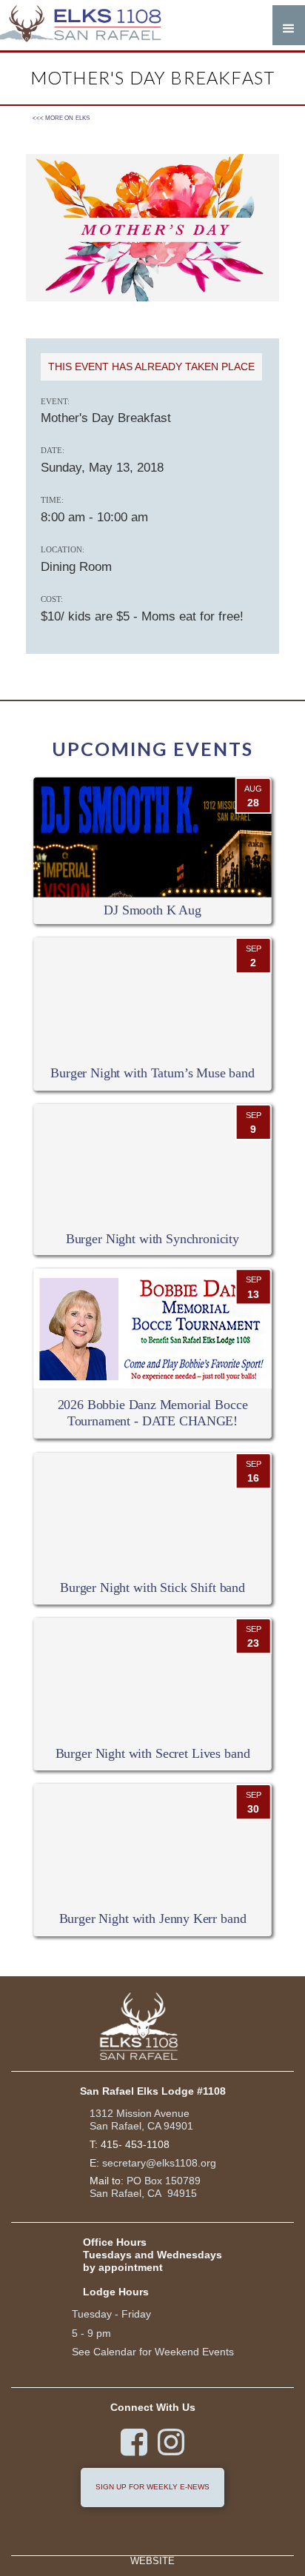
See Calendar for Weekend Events (153, 2352)
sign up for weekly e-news (152, 2487)
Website (152, 2562)
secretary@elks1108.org (159, 2163)
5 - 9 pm (91, 2333)
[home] (89, 25)
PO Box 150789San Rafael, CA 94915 (145, 2187)
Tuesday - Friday (111, 2314)
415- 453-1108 (135, 2144)
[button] (289, 25)
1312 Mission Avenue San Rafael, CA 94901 (141, 2120)
